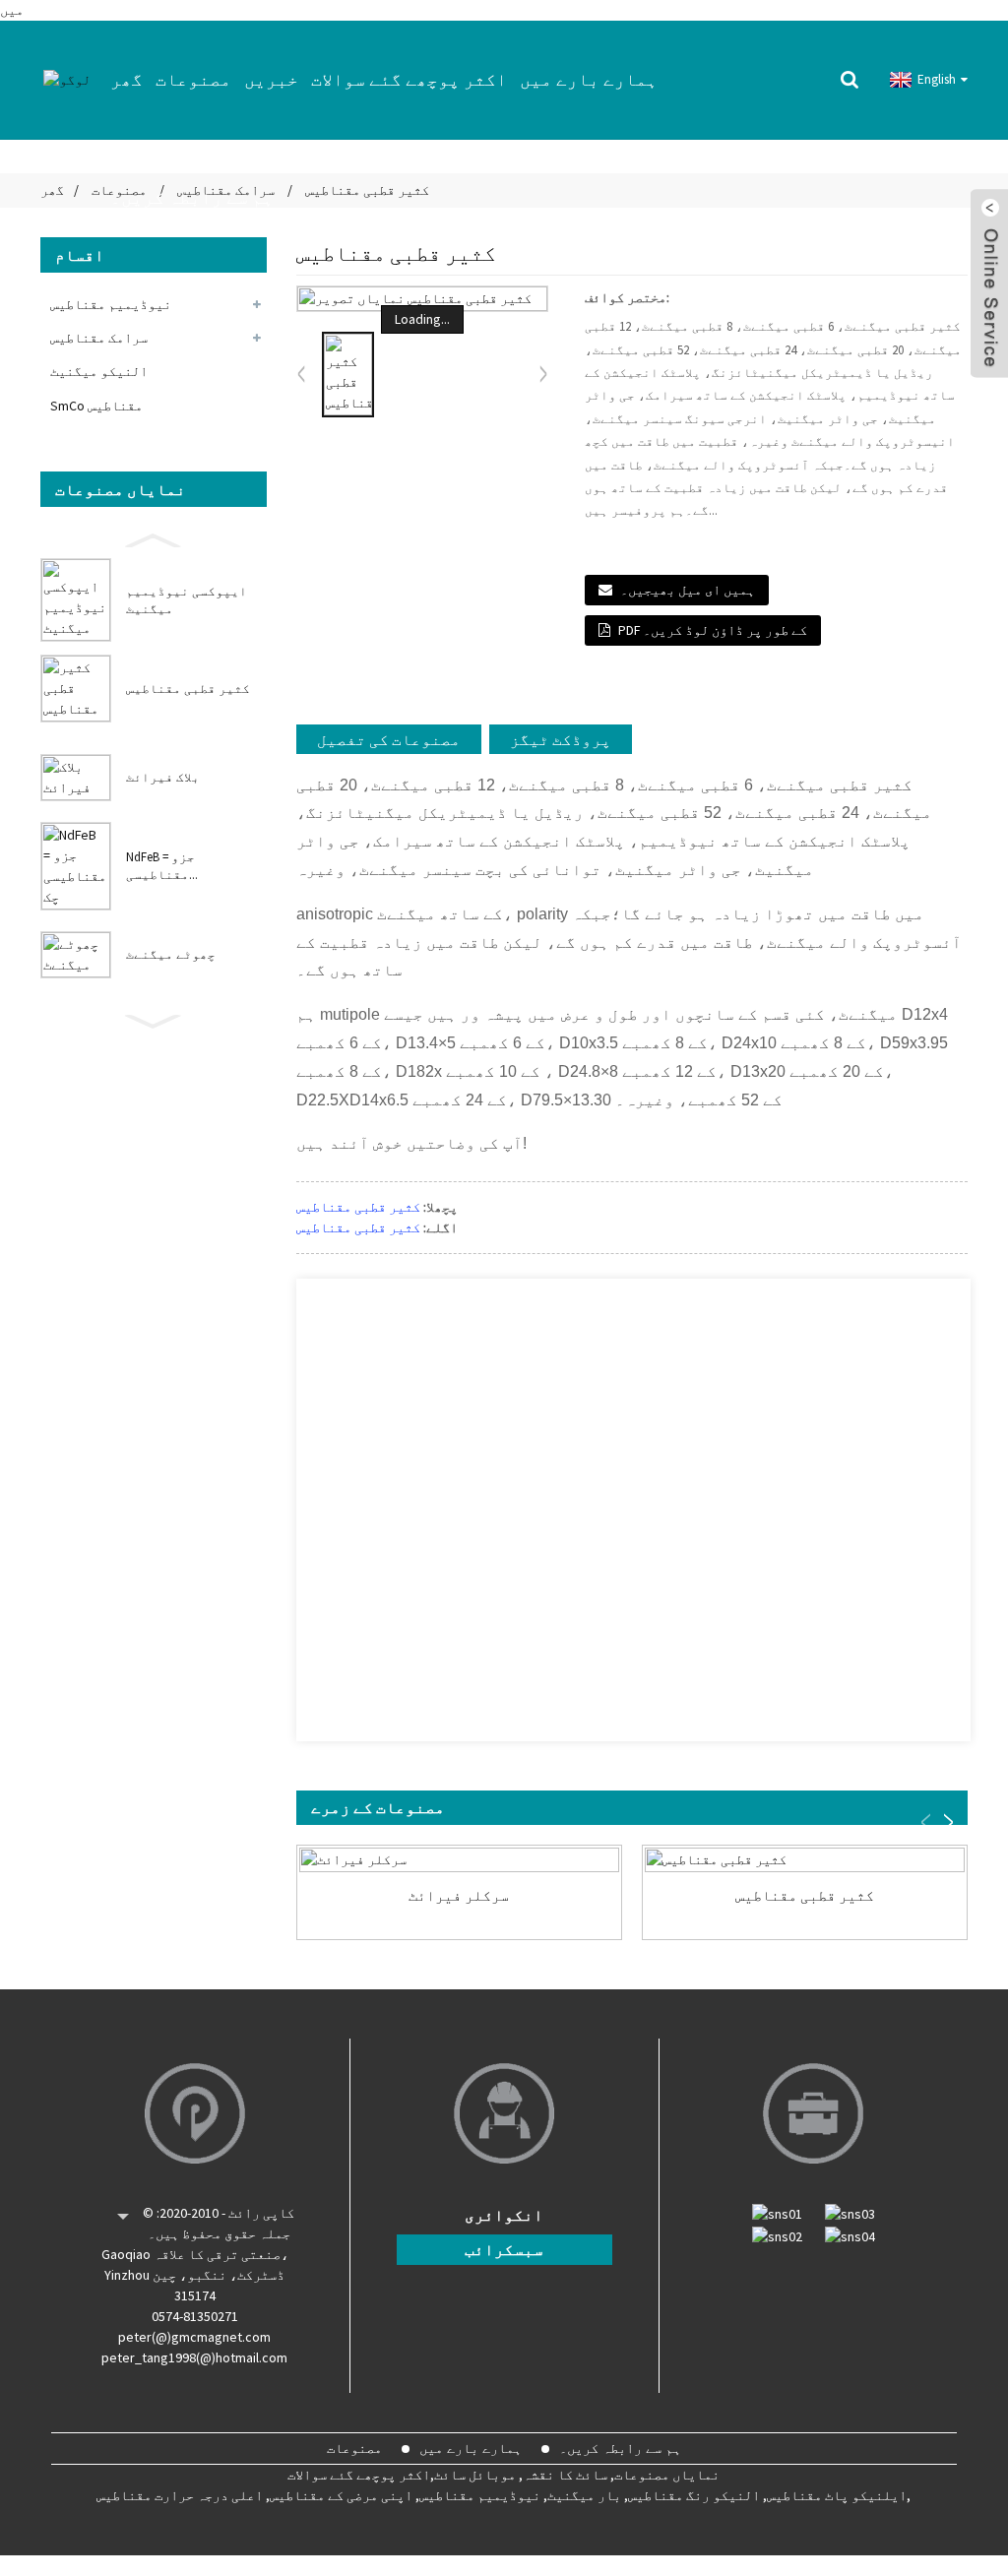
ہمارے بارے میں (589, 79)
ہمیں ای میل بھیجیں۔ (688, 590)
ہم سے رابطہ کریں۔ (192, 197)
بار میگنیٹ (584, 2495)
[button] (154, 537)
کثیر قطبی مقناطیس (188, 689)
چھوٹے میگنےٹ (171, 954)
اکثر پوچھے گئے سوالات (409, 79)
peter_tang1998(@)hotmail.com (194, 2357)
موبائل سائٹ (475, 2475)
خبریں (271, 79)
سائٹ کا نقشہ (565, 2475)
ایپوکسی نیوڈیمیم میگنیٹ (187, 600)
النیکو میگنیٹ (99, 371)
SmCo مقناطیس (96, 406)
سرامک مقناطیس (99, 338)
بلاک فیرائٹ (163, 777)
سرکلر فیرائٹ (459, 1896)
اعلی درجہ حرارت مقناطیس (180, 2495)
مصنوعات (193, 79)
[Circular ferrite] (459, 1860)
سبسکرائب (504, 2249)
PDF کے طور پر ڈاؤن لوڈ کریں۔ (713, 630)
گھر (126, 79)
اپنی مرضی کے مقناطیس (341, 2495)
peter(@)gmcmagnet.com (194, 2337)
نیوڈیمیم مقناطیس (111, 304)
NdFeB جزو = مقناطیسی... (162, 866)
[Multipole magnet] (805, 1860)
